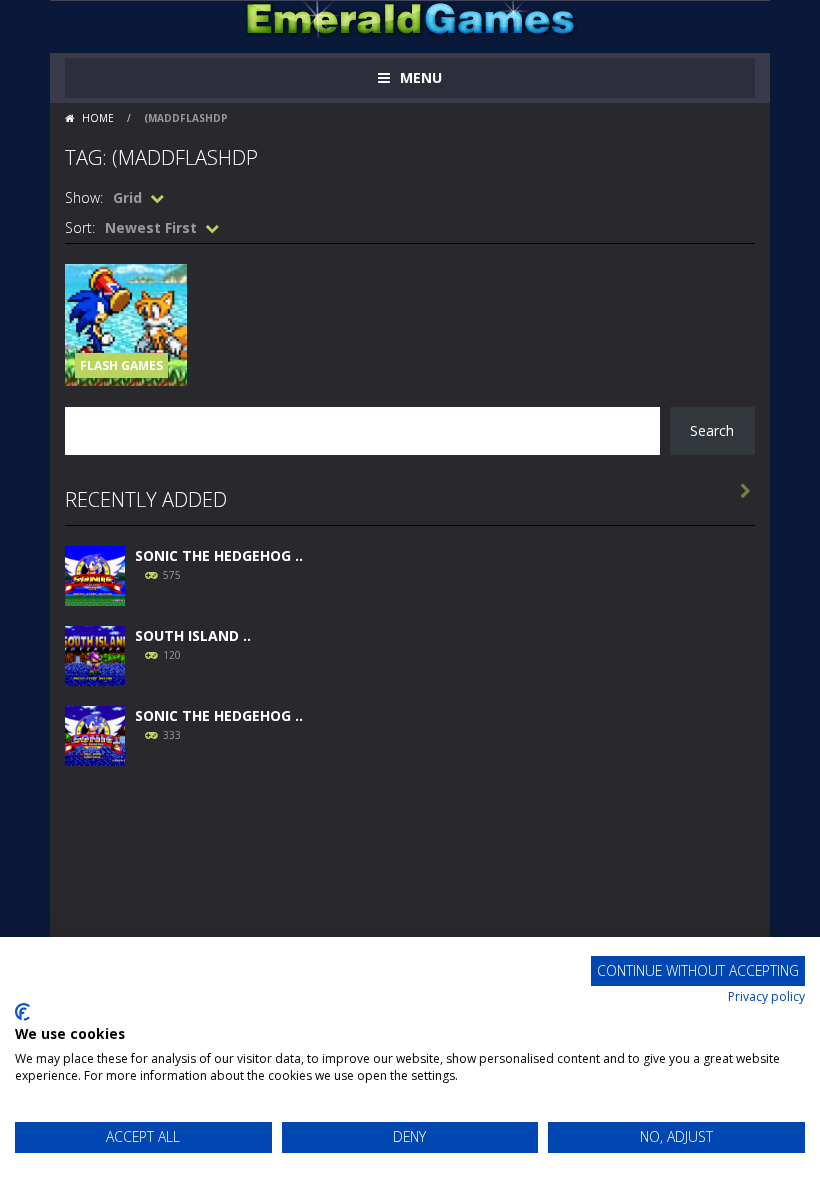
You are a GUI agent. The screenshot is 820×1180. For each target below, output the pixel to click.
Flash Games (121, 365)
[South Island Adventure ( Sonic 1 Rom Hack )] (95, 653)
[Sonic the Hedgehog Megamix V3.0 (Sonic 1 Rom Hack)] (95, 573)
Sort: (80, 227)
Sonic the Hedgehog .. (219, 555)
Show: (84, 197)
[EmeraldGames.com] (410, 17)
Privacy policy (766, 996)
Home (98, 118)
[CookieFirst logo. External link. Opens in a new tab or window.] (22, 1012)
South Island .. (193, 635)
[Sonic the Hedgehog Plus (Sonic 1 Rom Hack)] (95, 733)
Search (712, 430)
